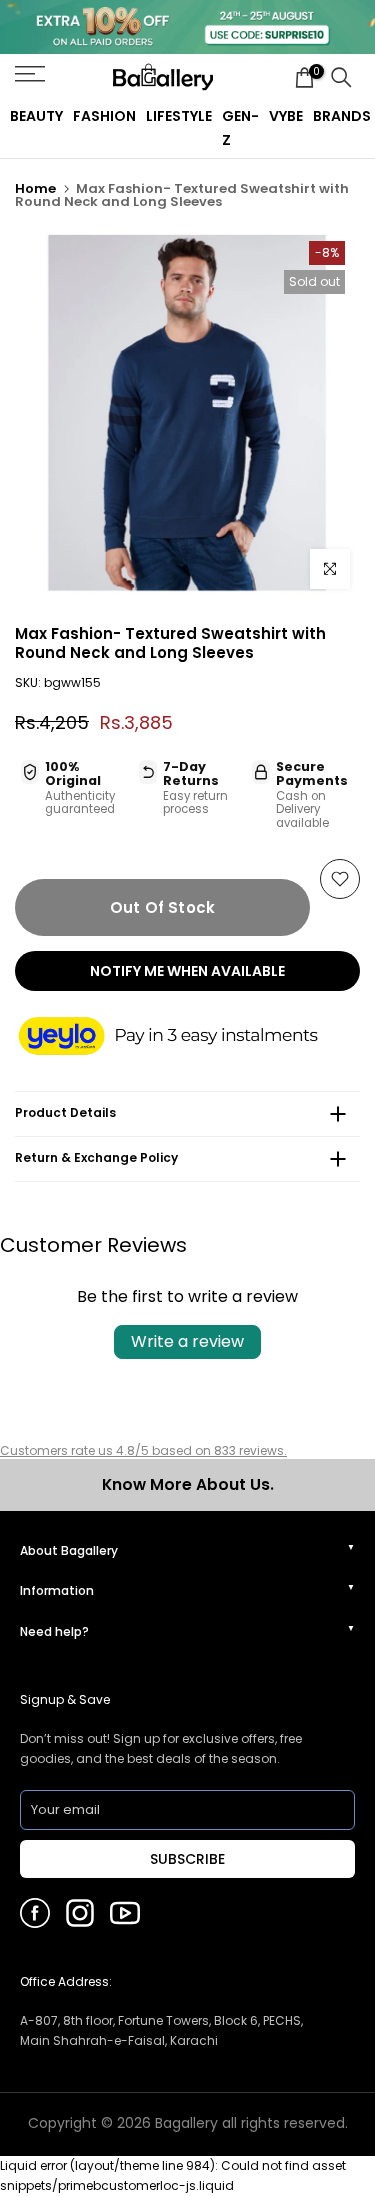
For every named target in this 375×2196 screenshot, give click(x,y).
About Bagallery (69, 1550)
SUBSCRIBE (187, 1859)
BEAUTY (36, 116)
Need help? (54, 1631)
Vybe (286, 116)
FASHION (104, 116)
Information (57, 1590)
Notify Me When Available (187, 971)
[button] (187, 1037)
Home (35, 188)
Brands (342, 116)
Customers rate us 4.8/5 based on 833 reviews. (143, 1450)
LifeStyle (179, 116)
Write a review (187, 1341)
